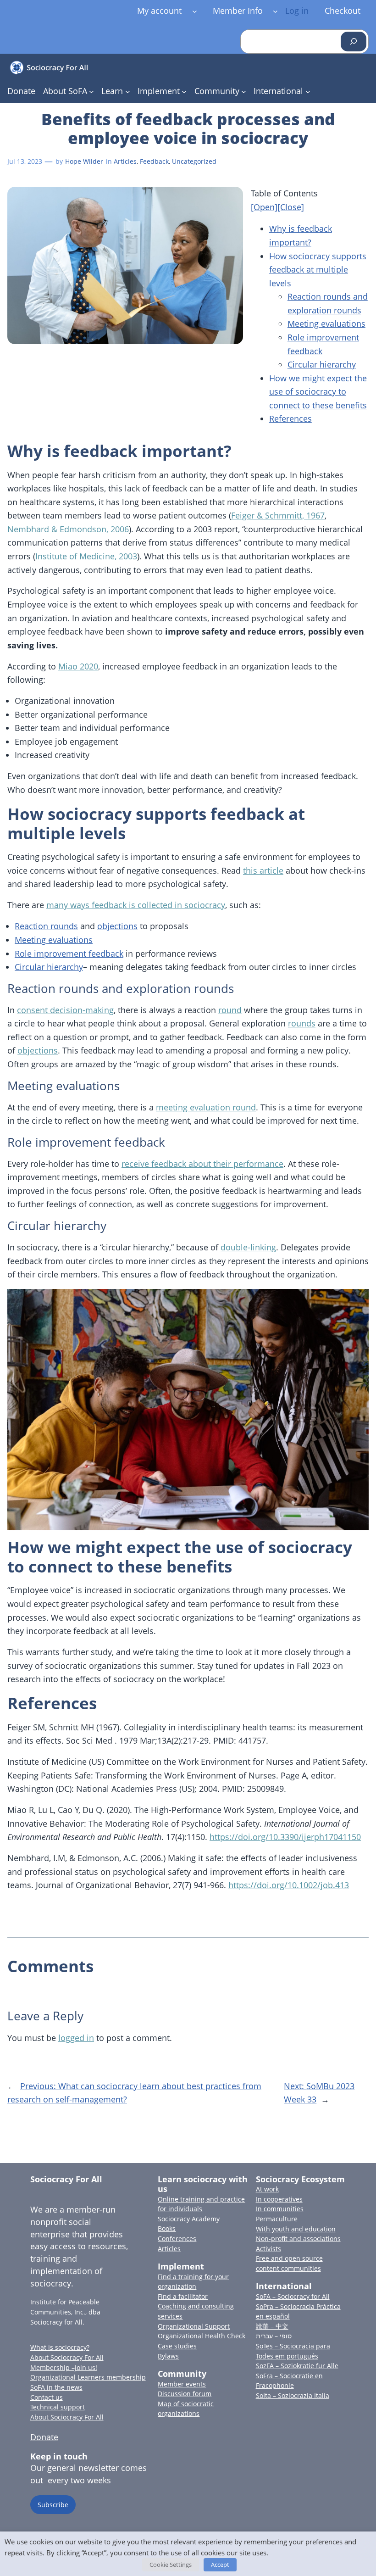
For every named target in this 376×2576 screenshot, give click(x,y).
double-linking (248, 1247)
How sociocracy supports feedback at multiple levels (318, 270)
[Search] (354, 42)
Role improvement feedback (69, 953)
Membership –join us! (64, 2367)
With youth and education (296, 2229)
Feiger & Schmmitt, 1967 (278, 515)
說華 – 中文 (272, 2326)
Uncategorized (194, 161)
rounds (302, 1023)
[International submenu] (308, 92)
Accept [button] (220, 2565)
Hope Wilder (84, 161)
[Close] (291, 207)
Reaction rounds (46, 926)
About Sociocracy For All (67, 2357)
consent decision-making (65, 1010)
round (230, 1010)
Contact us (47, 2397)
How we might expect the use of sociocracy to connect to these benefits (318, 392)
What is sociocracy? (60, 2347)
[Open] (264, 207)
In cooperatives (279, 2199)
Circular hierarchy (322, 364)
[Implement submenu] (184, 92)
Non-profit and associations (298, 2239)
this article (263, 870)
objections (117, 926)
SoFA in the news (56, 2387)
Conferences (177, 2239)
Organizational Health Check (202, 2336)
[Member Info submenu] (275, 11)
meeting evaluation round (206, 1107)
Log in (297, 11)
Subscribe (53, 2505)
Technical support (58, 2407)
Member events (182, 2384)
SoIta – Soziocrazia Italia (293, 2395)
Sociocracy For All (66, 2179)
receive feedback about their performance (202, 1164)
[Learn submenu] (128, 92)
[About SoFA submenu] (91, 92)
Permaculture (277, 2219)
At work (267, 2189)
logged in (76, 2038)
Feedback (154, 161)
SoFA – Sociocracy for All (293, 2296)
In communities (280, 2209)
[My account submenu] (195, 11)
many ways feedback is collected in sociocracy (136, 905)
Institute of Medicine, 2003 (86, 556)
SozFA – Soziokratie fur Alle (297, 2366)
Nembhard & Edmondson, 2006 (68, 529)
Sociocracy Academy (189, 2219)
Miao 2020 (78, 666)
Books (167, 2228)
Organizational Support (194, 2326)
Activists (268, 2249)
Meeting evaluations (326, 323)
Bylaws (168, 2356)
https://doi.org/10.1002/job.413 (289, 1885)
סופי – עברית (274, 2336)
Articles (125, 161)
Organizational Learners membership (88, 2377)
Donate (44, 2437)
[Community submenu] (244, 92)
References (290, 418)
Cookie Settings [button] (171, 2565)
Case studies (177, 2346)
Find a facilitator (183, 2296)
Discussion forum (185, 2394)
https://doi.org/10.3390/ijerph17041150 (285, 1837)
